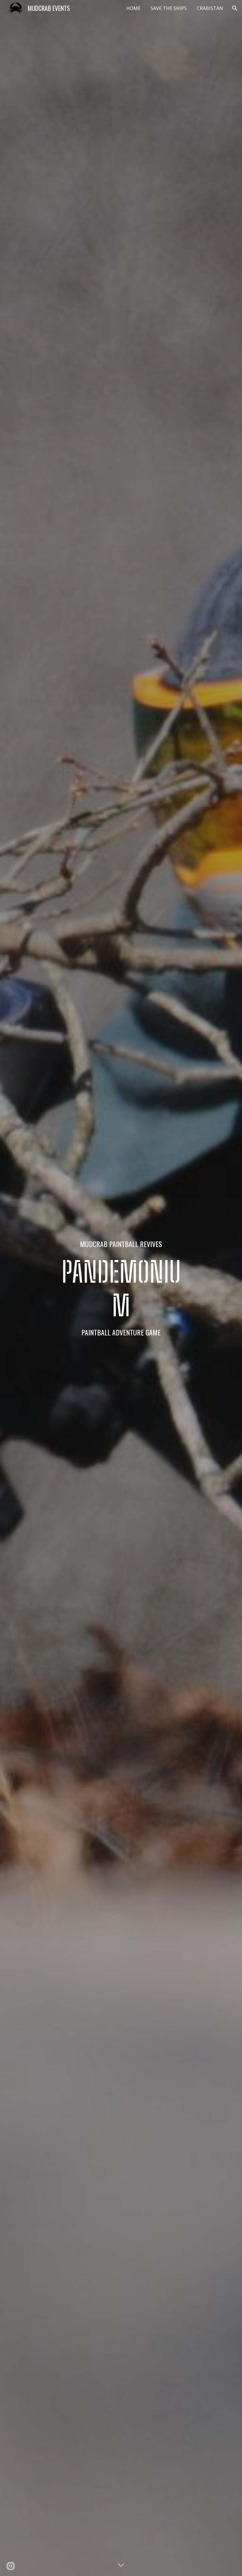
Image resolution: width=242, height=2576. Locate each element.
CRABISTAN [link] (210, 8)
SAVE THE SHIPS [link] (169, 8)
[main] (121, 1288)
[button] (235, 8)
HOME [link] (133, 8)
